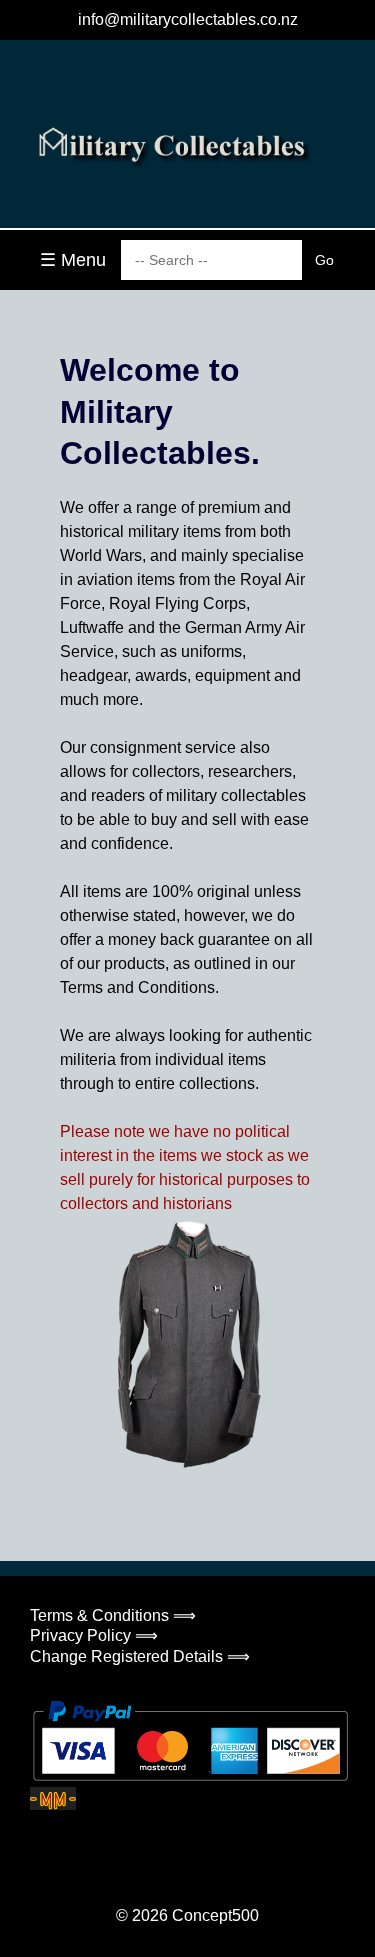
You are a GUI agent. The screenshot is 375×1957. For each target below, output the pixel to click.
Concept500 (215, 1915)
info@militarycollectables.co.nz (188, 19)
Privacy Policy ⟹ (94, 1635)
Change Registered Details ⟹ (140, 1656)
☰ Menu (73, 260)
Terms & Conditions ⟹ (113, 1615)
